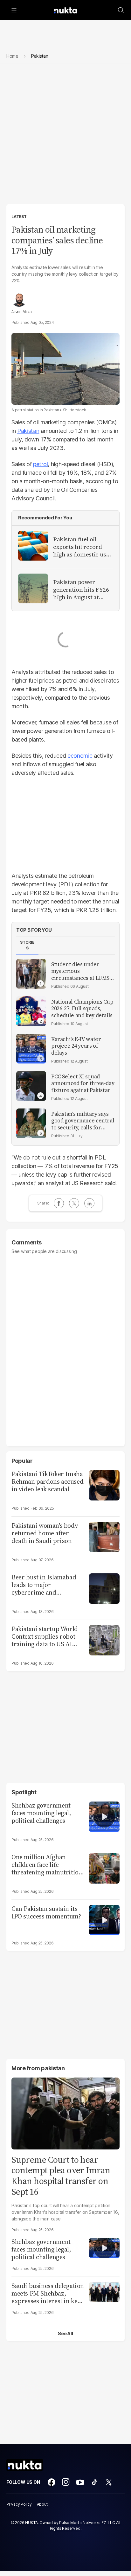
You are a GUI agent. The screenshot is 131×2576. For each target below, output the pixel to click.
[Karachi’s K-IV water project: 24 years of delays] (31, 1049)
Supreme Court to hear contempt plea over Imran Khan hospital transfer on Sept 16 (61, 2176)
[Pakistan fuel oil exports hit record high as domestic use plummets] (33, 546)
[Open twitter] (109, 2482)
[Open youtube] (80, 2482)
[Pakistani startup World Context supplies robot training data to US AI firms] (104, 1639)
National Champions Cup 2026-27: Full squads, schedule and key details (82, 1009)
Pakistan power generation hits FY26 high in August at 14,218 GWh (81, 590)
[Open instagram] (66, 2482)
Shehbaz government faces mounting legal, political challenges (41, 1813)
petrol (40, 464)
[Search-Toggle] (121, 10)
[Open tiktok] (94, 2482)
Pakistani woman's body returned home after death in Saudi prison (45, 1533)
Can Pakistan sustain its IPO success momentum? (46, 1912)
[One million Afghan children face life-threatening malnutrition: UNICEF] (104, 1868)
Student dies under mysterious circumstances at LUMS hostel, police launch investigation (80, 971)
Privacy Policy (19, 2504)
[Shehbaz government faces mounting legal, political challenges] (104, 1816)
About (42, 2504)
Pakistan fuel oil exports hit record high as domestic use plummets (81, 547)
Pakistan (28, 431)
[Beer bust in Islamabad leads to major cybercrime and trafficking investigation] (104, 1588)
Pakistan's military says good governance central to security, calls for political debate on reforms (83, 1121)
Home (12, 56)
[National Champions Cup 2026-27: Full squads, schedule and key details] (31, 1011)
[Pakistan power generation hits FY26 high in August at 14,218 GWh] (33, 588)
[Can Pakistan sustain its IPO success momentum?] (104, 1919)
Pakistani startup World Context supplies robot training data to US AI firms (45, 1636)
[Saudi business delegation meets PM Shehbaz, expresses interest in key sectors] (104, 2291)
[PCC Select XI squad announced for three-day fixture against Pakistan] (31, 1086)
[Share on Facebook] (59, 1203)
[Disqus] (65, 1347)
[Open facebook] (52, 2482)
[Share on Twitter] (74, 1203)
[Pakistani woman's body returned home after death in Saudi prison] (104, 1536)
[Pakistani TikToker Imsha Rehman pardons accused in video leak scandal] (104, 1484)
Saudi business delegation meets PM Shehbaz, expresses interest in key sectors (48, 2293)
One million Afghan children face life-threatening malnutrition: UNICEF (48, 1865)
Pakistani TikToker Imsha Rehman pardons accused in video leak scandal (47, 1481)
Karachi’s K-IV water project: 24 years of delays (76, 1046)
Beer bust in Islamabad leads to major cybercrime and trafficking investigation (45, 1585)
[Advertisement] (65, 136)
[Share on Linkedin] (89, 1203)
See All (65, 2333)
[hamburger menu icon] (14, 10)
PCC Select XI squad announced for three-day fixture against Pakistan (83, 1083)
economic (80, 756)
